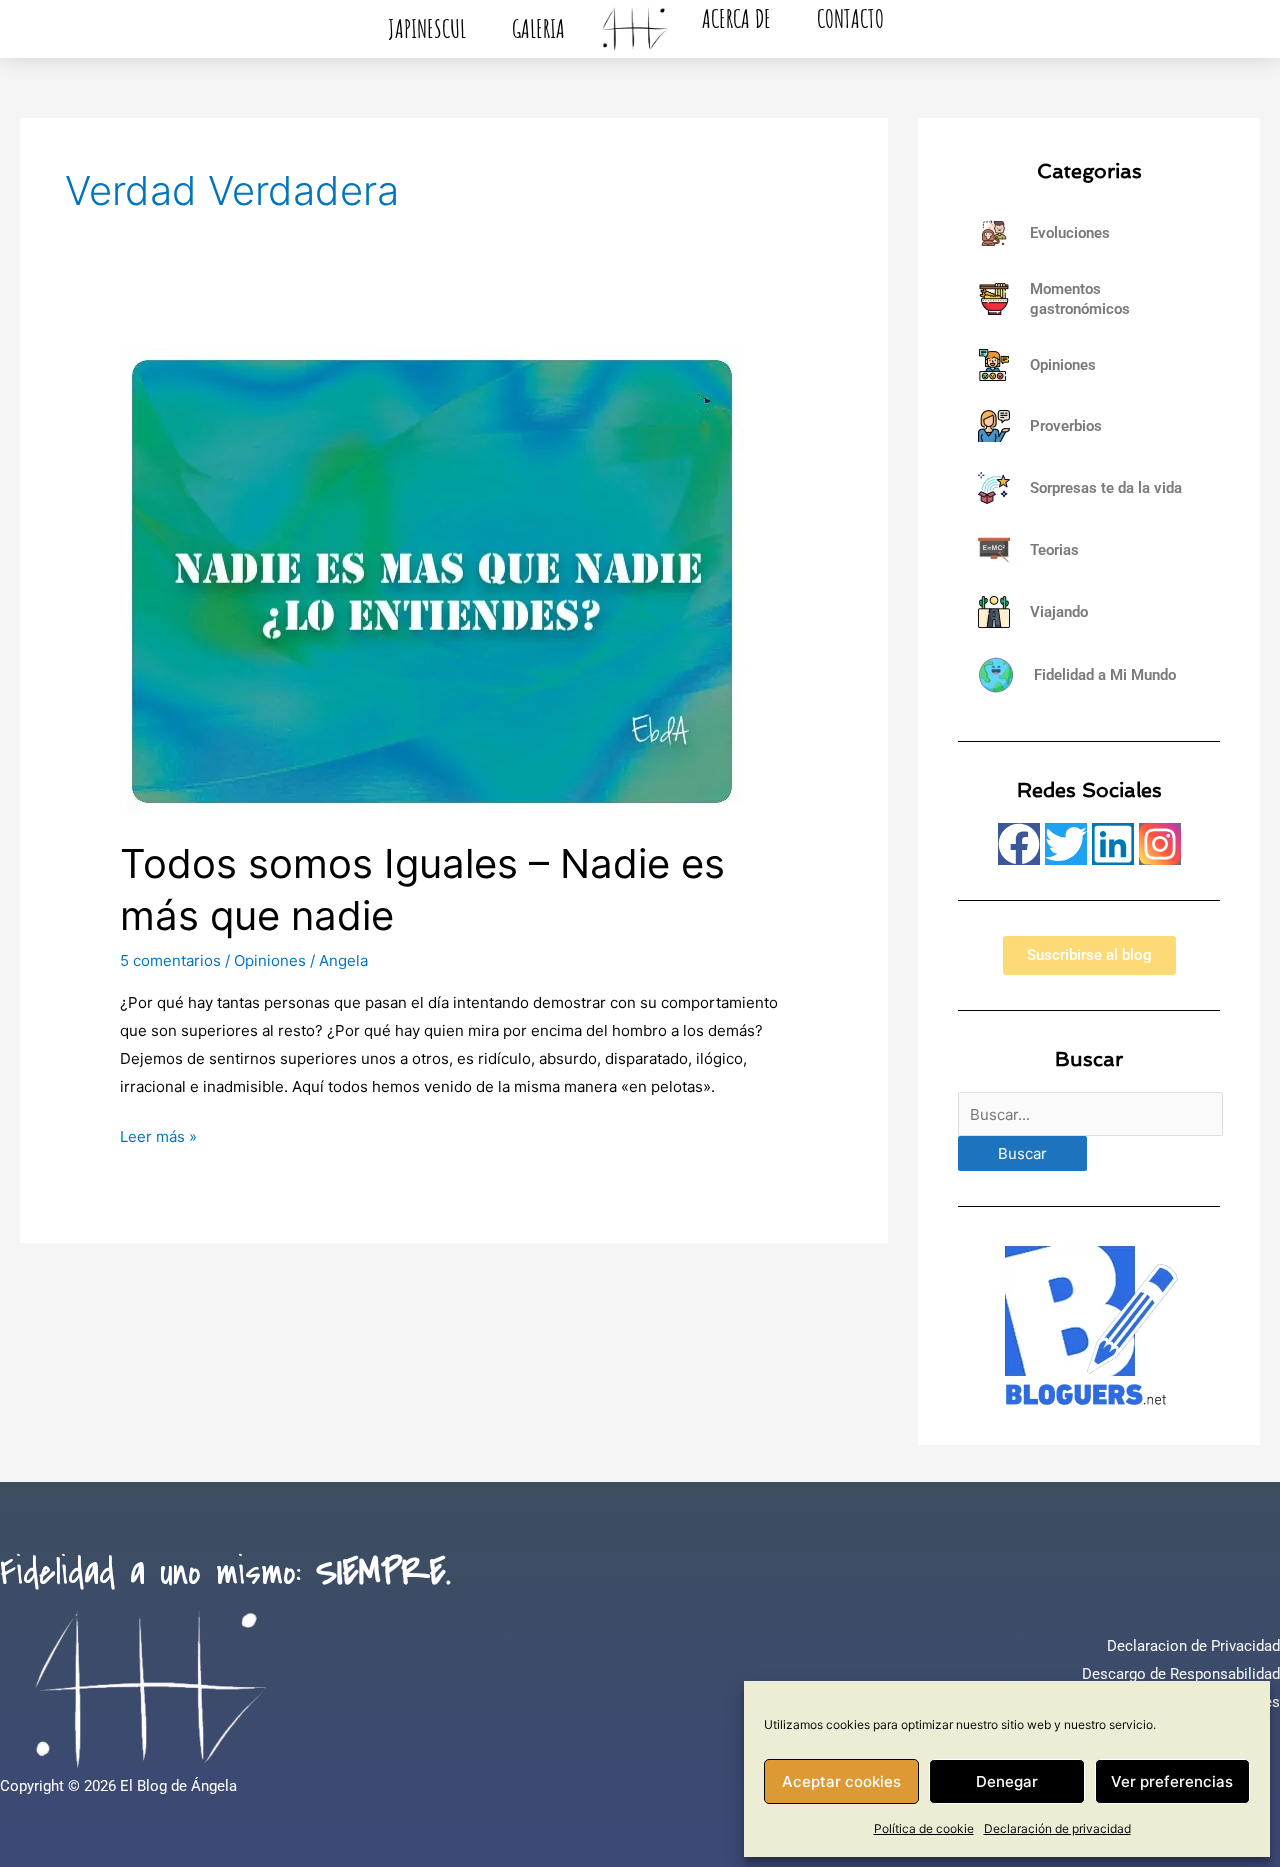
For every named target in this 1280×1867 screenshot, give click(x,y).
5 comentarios (170, 960)
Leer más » (158, 1134)
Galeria (538, 28)
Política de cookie (924, 1828)
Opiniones (270, 960)
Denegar (1007, 1781)
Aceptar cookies (841, 1781)
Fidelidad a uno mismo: (225, 1573)
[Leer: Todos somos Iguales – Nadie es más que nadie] (432, 580)
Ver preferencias (1172, 1781)
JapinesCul (427, 28)
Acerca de (736, 18)
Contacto (850, 18)
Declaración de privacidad (1057, 1828)
